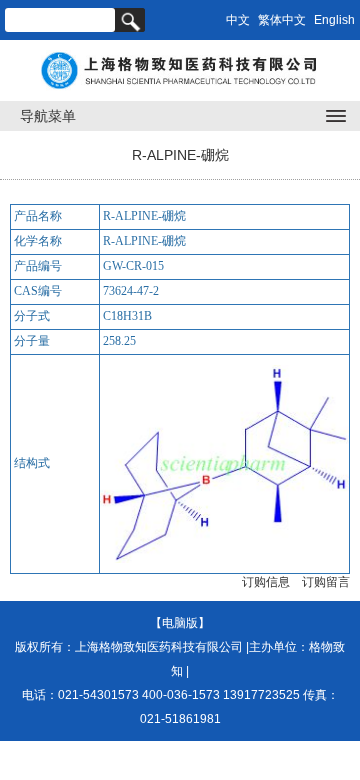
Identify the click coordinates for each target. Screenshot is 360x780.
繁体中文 (282, 20)
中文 (238, 20)
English (334, 20)
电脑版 (180, 623)
